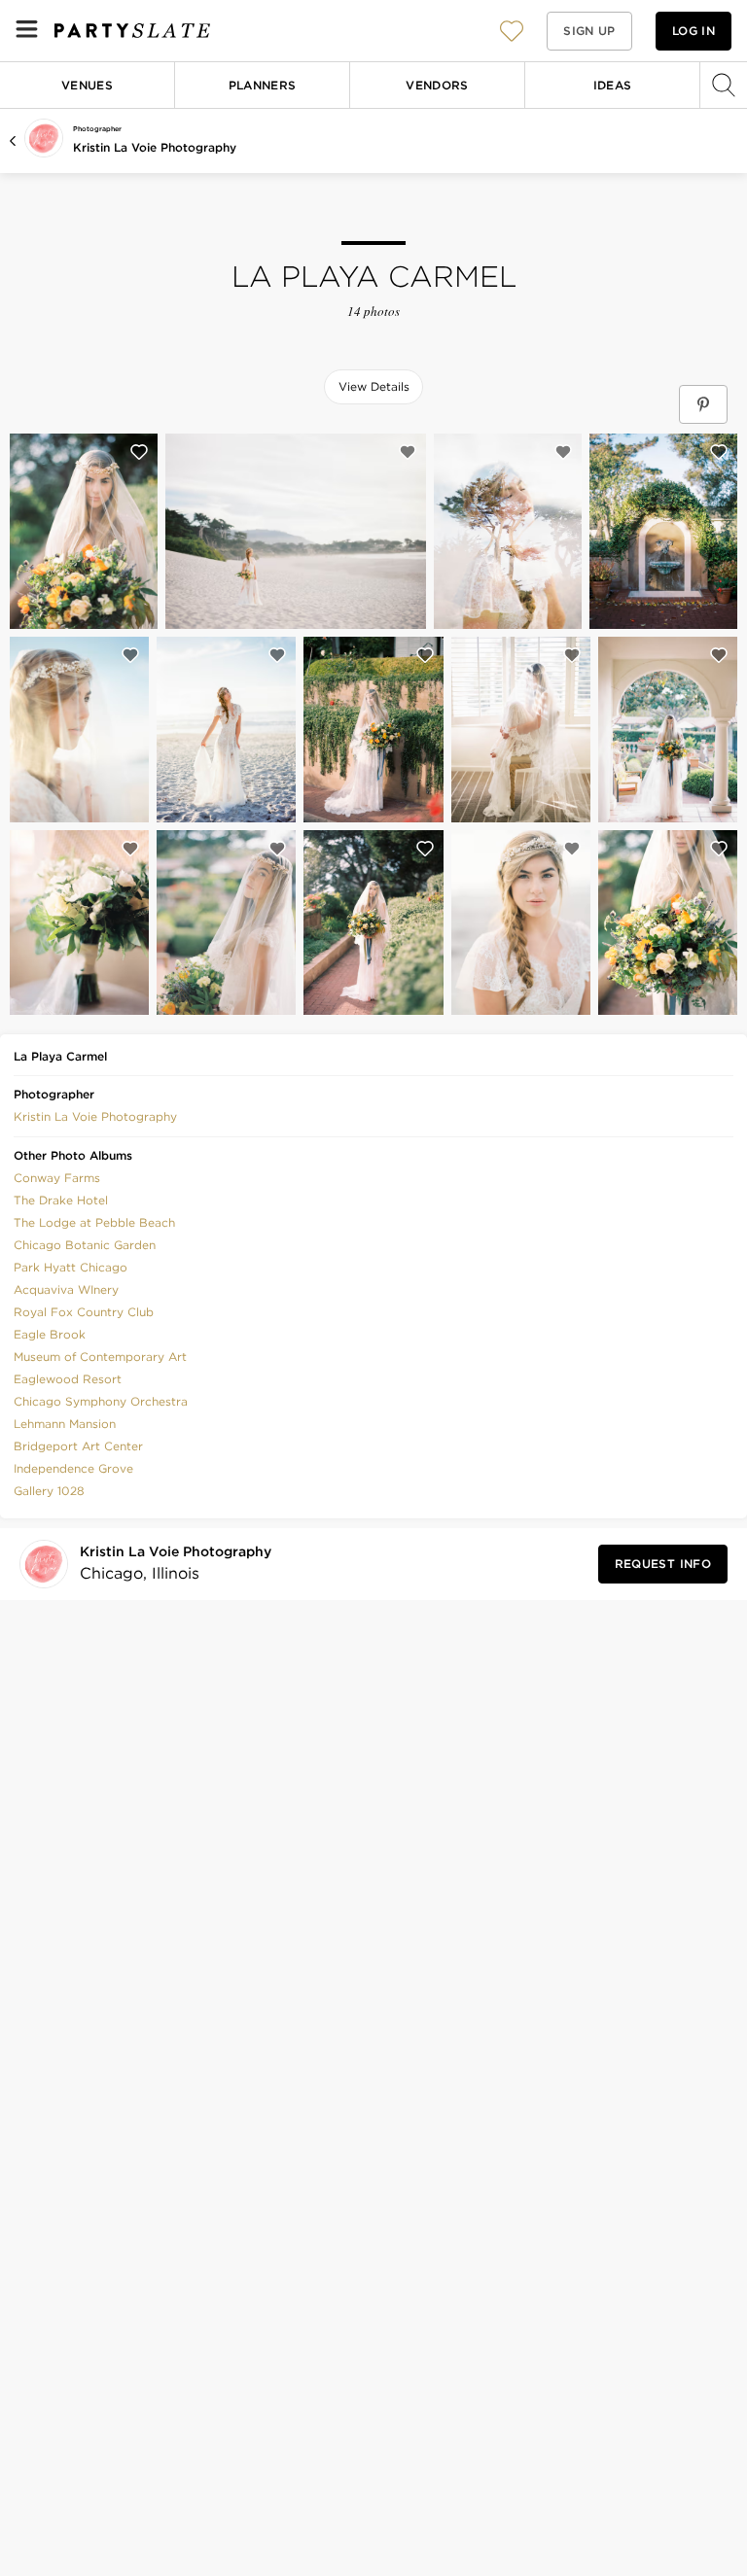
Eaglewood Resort (68, 1379)
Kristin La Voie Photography (155, 147)
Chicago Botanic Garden (85, 1245)
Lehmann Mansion (65, 1424)
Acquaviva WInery (66, 1289)
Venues (87, 85)
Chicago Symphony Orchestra (101, 1401)
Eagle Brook (50, 1334)
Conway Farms (57, 1178)
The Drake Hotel (61, 1200)
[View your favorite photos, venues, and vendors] (512, 31)
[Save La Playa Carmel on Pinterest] (703, 404)
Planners (263, 85)
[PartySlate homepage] (132, 31)
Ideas (613, 85)
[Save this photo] (139, 452)
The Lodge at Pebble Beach (94, 1222)
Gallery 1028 (49, 1491)
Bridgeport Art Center (78, 1446)
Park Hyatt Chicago (71, 1267)
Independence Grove (73, 1468)
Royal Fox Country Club (84, 1312)
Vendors (437, 85)
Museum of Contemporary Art (100, 1357)
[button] (512, 31)
